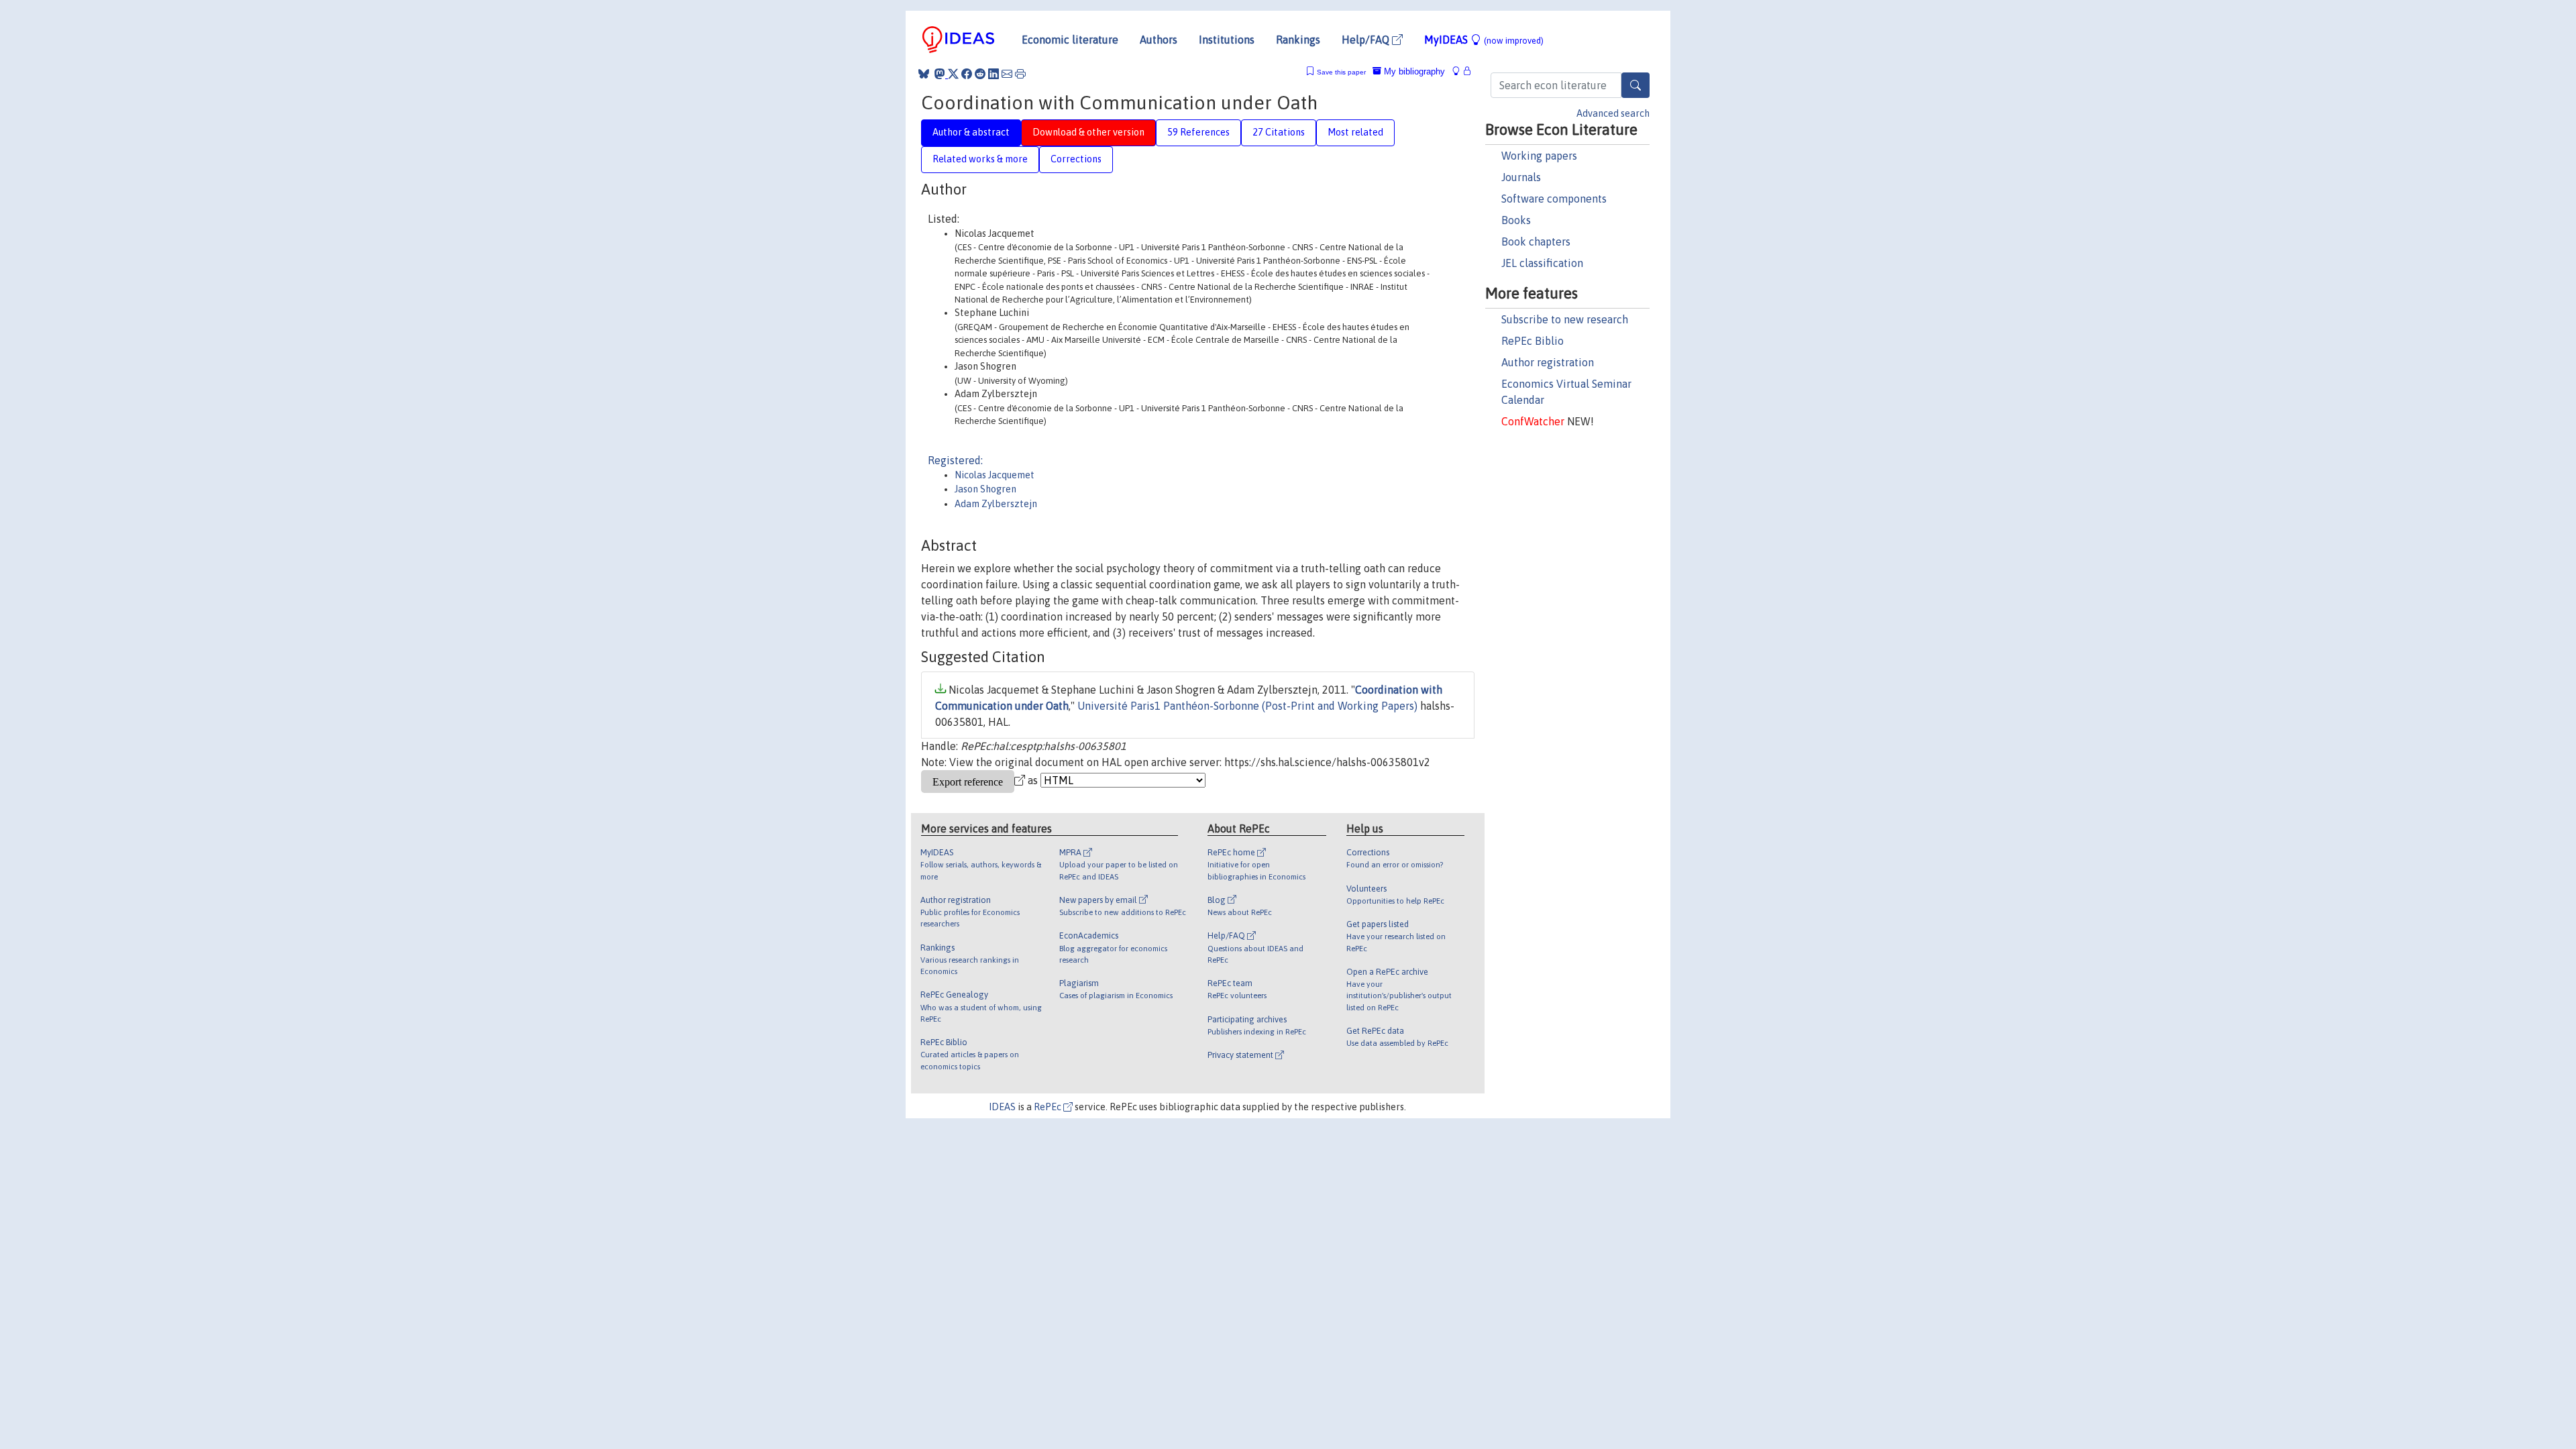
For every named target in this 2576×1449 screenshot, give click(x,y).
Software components (1554, 199)
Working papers (1539, 156)
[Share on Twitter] (953, 74)
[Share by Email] (1007, 74)
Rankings (1298, 40)
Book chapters (1536, 241)
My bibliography (1413, 71)
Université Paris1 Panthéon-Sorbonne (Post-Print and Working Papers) (1247, 706)
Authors (1159, 40)
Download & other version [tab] (1088, 132)
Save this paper (1341, 72)
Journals (1521, 177)
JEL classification (1542, 263)
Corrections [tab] (1076, 159)
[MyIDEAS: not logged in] (1460, 71)
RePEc (1049, 1107)
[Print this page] (1020, 74)
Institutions (1227, 40)
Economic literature (1070, 40)
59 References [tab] (1198, 132)
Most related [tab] (1355, 132)
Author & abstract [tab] (971, 132)
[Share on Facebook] (967, 74)
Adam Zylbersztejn (996, 504)
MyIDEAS (1484, 40)
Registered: (955, 460)
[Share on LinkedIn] (994, 74)
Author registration (1548, 362)
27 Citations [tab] (1279, 132)
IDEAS (1002, 1107)
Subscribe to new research (1565, 319)
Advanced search (1613, 113)
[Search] (1635, 85)
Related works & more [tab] (980, 159)
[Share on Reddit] (980, 74)
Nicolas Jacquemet (995, 475)
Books (1516, 220)
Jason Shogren (985, 489)
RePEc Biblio (1533, 341)
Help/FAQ (1367, 40)
